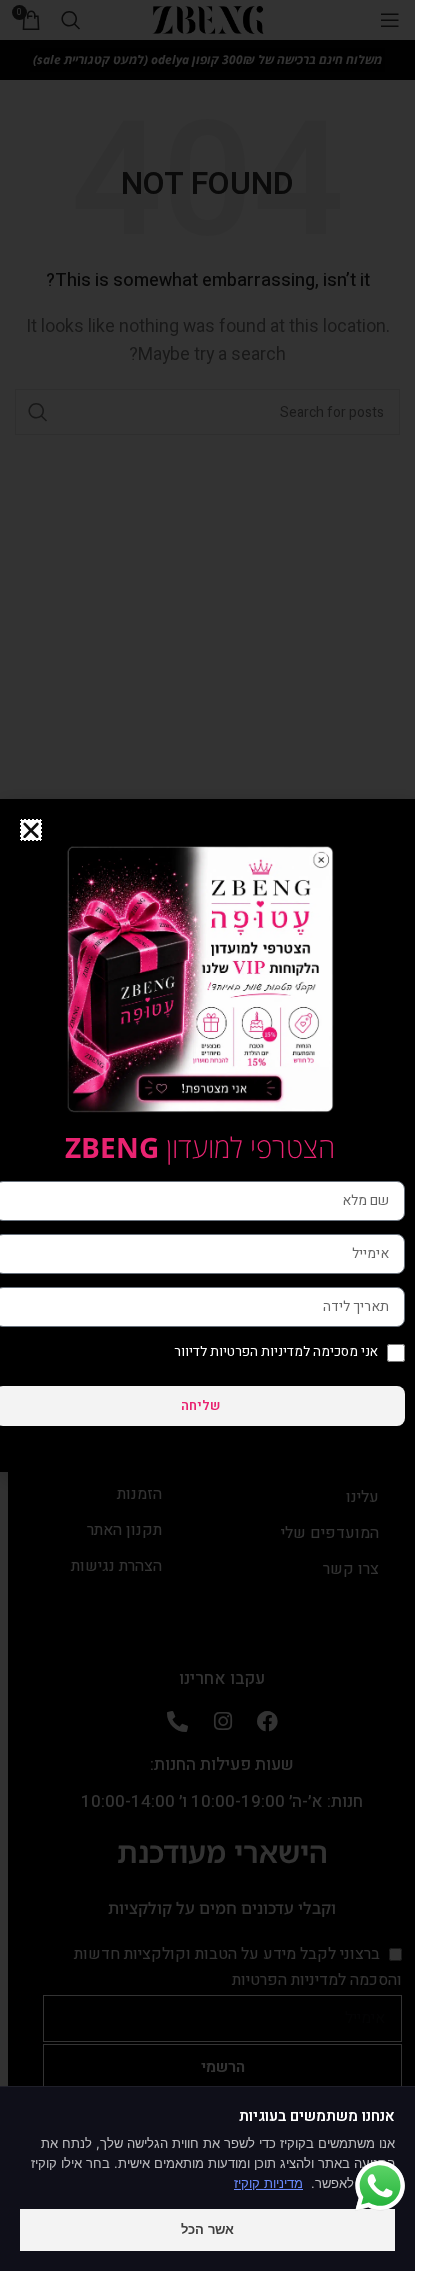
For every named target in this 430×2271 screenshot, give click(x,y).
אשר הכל (207, 2229)
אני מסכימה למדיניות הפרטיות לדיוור (276, 1352)
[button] (31, 830)
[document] (207, 1135)
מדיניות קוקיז (268, 2183)
